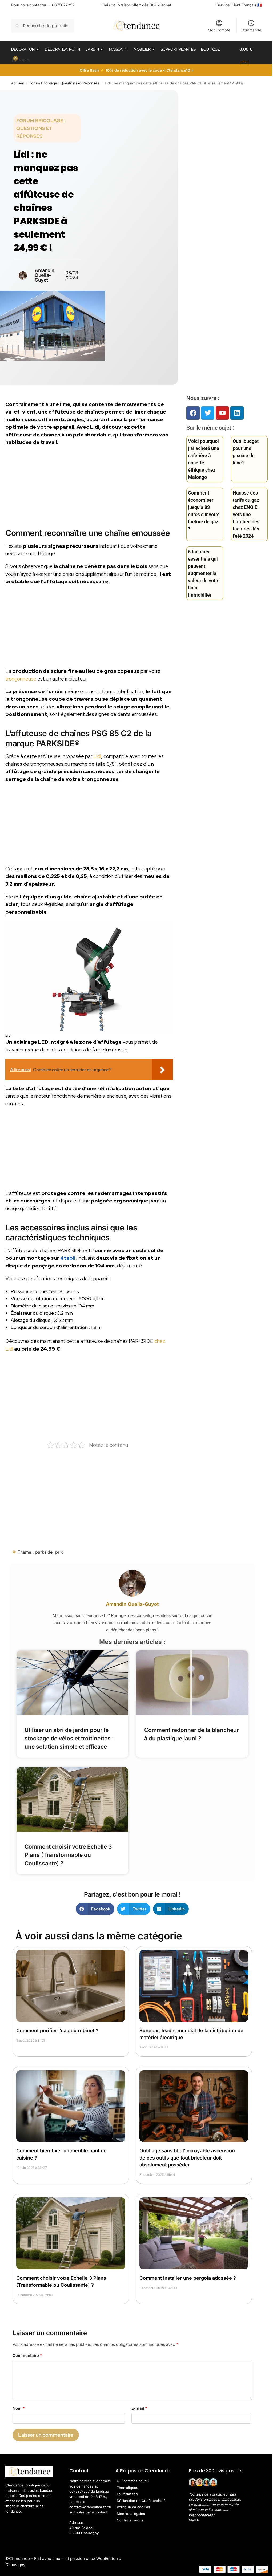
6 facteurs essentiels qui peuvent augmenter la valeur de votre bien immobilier (204, 573)
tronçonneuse (21, 679)
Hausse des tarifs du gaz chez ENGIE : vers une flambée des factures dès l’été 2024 (246, 514)
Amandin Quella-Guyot (132, 1604)
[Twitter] (208, 413)
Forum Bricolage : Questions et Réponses (64, 83)
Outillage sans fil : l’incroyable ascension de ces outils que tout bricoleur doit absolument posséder (187, 2158)
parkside (44, 1552)
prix (59, 1552)
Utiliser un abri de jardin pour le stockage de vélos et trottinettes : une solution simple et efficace (69, 1738)
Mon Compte (219, 30)
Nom (19, 2408)
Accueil (17, 83)
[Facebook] (193, 413)
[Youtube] (222, 413)
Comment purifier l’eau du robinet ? (57, 2030)
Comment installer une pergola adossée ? (188, 2278)
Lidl (97, 756)
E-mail (139, 2408)
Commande (251, 30)
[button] (251, 57)
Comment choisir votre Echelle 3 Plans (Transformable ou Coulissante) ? (68, 1855)
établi (68, 1258)
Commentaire (27, 2356)
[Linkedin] (237, 413)
